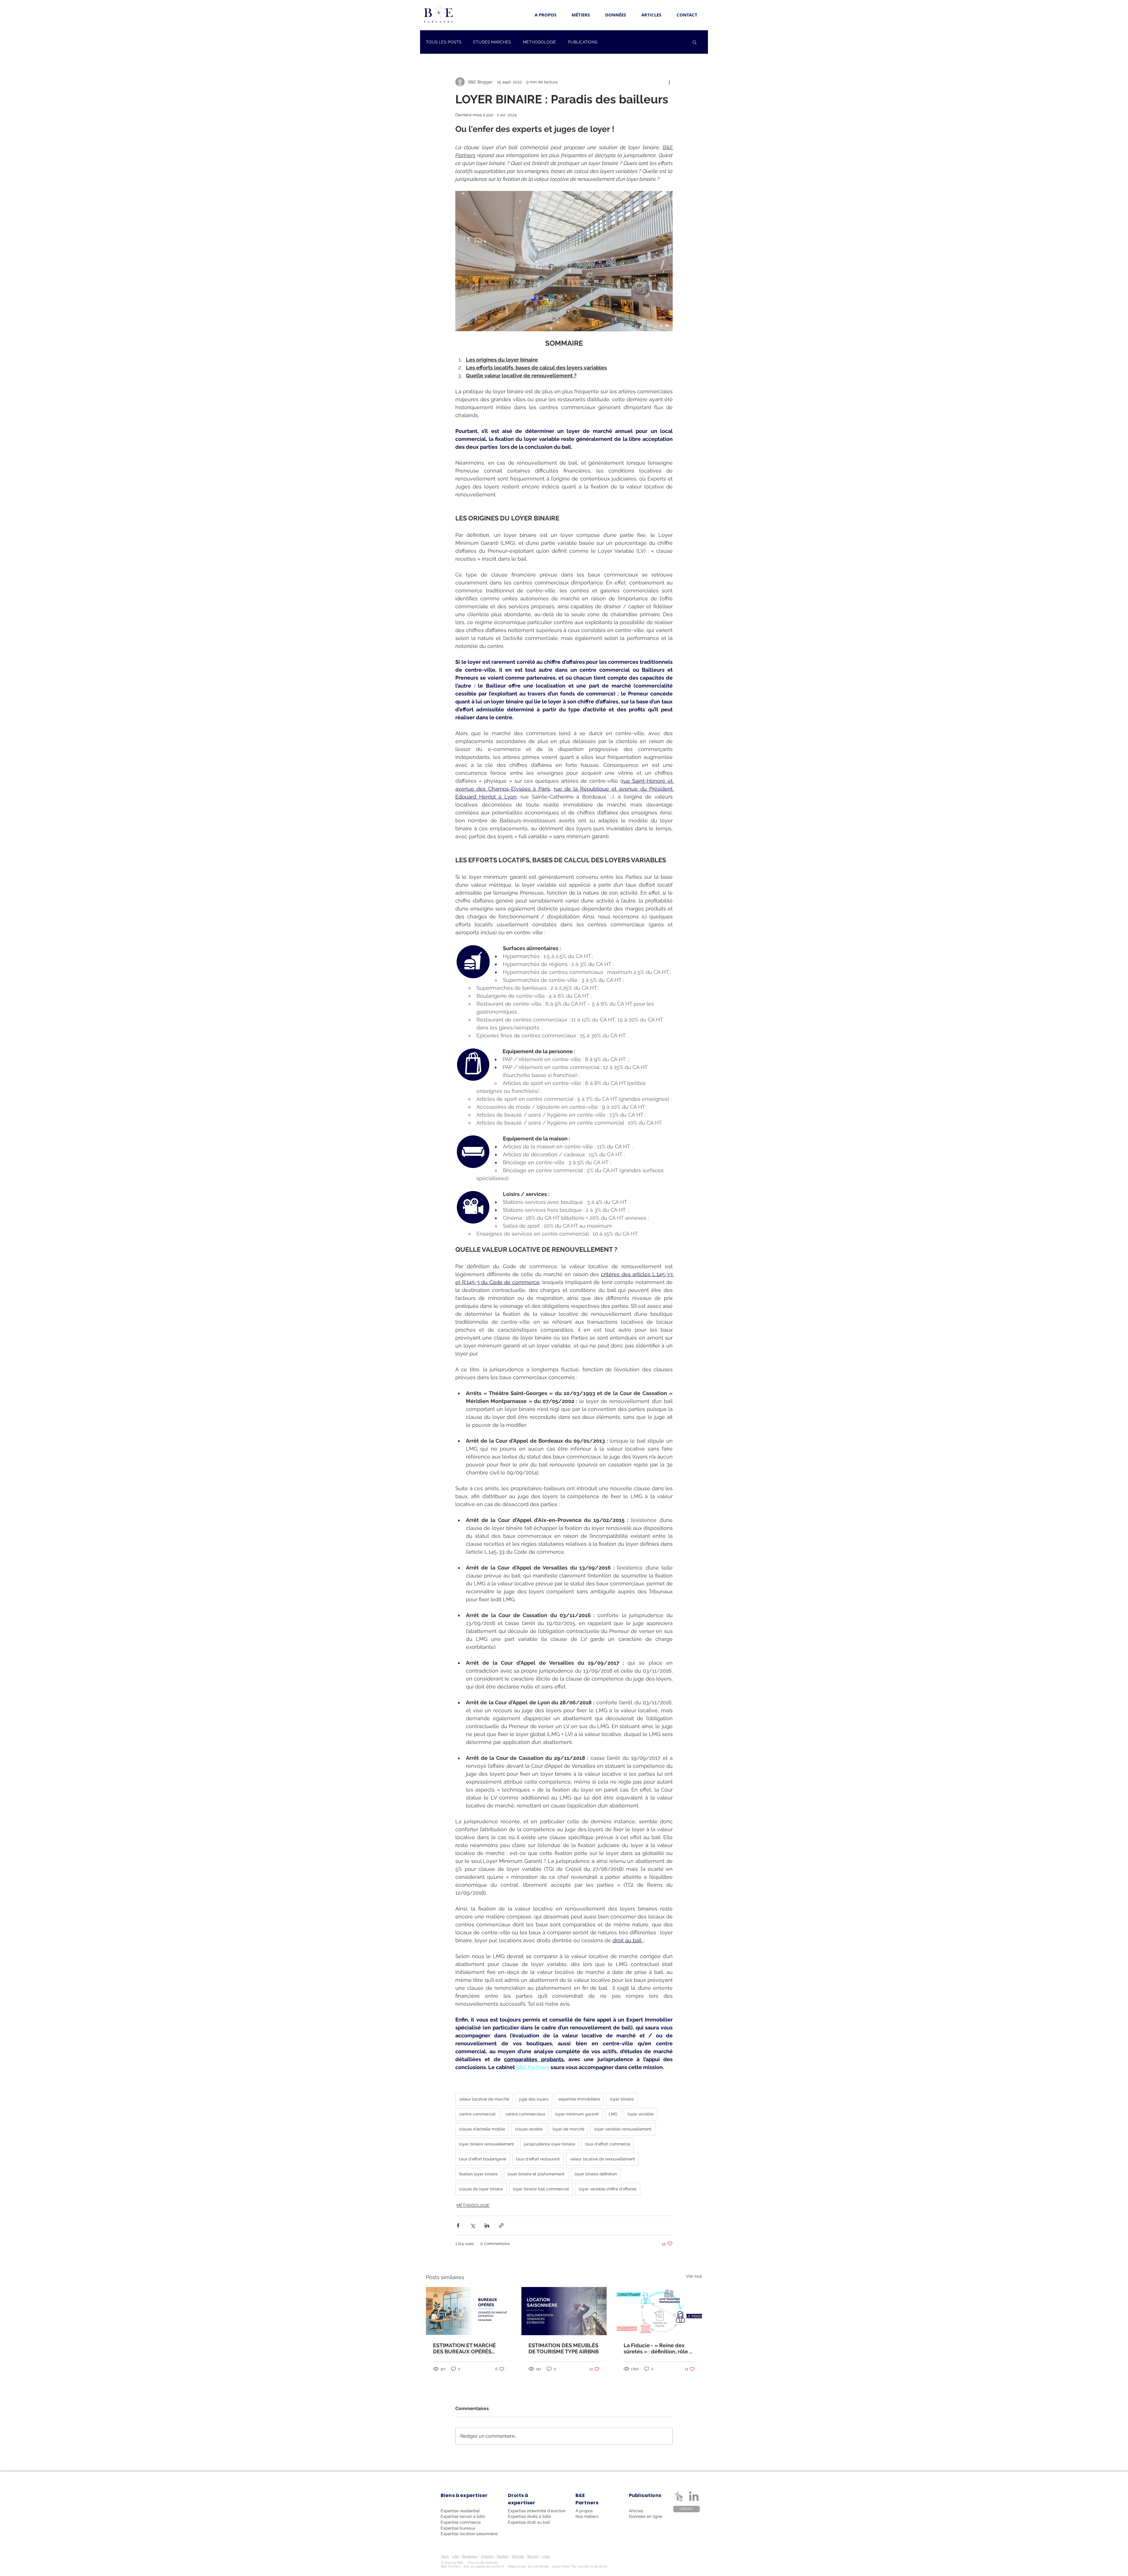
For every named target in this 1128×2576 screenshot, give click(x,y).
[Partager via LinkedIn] (487, 2225)
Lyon (546, 2556)
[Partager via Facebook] (458, 2225)
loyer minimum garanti (577, 2114)
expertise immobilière (579, 2099)
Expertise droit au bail (529, 2522)
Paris (445, 2556)
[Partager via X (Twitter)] (472, 2225)
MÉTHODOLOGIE (539, 42)
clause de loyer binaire (481, 2189)
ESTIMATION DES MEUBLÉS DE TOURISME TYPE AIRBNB (564, 2348)
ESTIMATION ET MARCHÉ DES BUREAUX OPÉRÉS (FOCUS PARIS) (464, 2348)
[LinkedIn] (694, 2497)
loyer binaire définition (596, 2174)
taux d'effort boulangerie (483, 2159)
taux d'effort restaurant (538, 2159)
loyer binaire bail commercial (541, 2189)
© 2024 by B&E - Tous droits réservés (469, 2563)
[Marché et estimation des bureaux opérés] (469, 2311)
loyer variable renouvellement (623, 2129)
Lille (455, 2556)
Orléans (487, 2556)
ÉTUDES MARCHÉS (492, 42)
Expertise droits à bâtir (530, 2516)
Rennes (518, 2556)
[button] (695, 42)
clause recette (529, 2129)
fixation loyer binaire (478, 2174)
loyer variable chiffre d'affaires (608, 2189)
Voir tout (694, 2276)
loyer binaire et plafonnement (536, 2174)
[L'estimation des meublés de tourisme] (564, 2311)
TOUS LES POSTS (444, 42)
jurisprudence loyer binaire (550, 2144)
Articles (636, 2511)
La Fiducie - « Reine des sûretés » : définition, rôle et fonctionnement (659, 2348)
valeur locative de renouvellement (602, 2159)
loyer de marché (568, 2129)
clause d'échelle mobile (482, 2129)
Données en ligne (646, 2516)
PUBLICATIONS (583, 42)
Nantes (503, 2556)
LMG (613, 2114)
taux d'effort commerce (608, 2144)
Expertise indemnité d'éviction (537, 2511)
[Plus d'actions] (669, 82)
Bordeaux (470, 2556)
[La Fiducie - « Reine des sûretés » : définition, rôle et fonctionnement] (659, 2311)
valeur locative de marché (484, 2099)
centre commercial (477, 2114)
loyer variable (641, 2114)
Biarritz (533, 2556)
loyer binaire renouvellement (487, 2144)
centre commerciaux (525, 2114)
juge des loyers (534, 2099)
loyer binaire (622, 2099)
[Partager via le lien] (501, 2225)
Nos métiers (587, 2516)
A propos (584, 2511)
